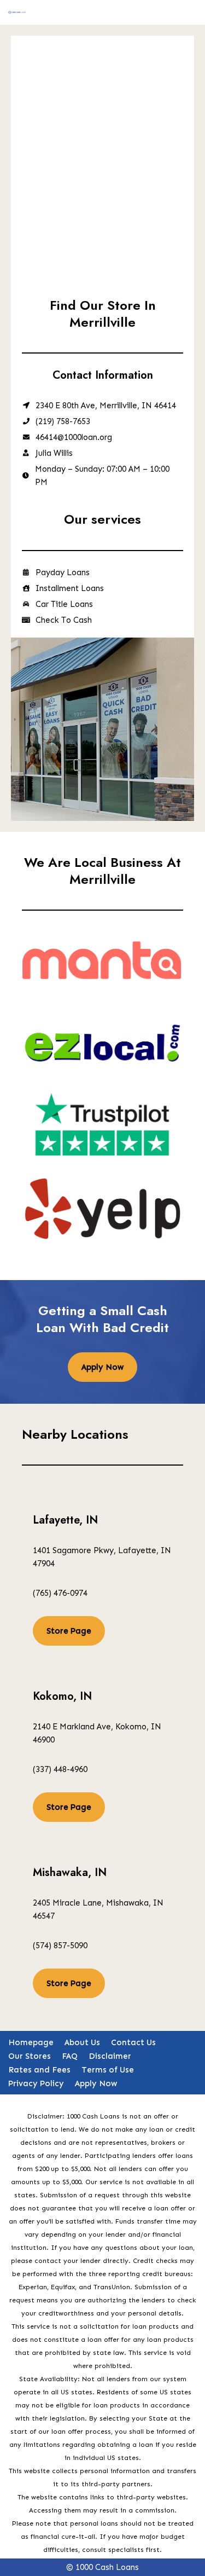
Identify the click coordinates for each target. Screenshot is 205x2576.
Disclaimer (110, 2056)
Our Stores (30, 2056)
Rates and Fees (39, 2070)
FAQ (70, 2056)
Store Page (69, 1631)
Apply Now (102, 1367)
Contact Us (133, 2042)
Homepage (31, 2042)
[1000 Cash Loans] (17, 12)
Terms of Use (108, 2070)
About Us (82, 2042)
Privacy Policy (36, 2083)
